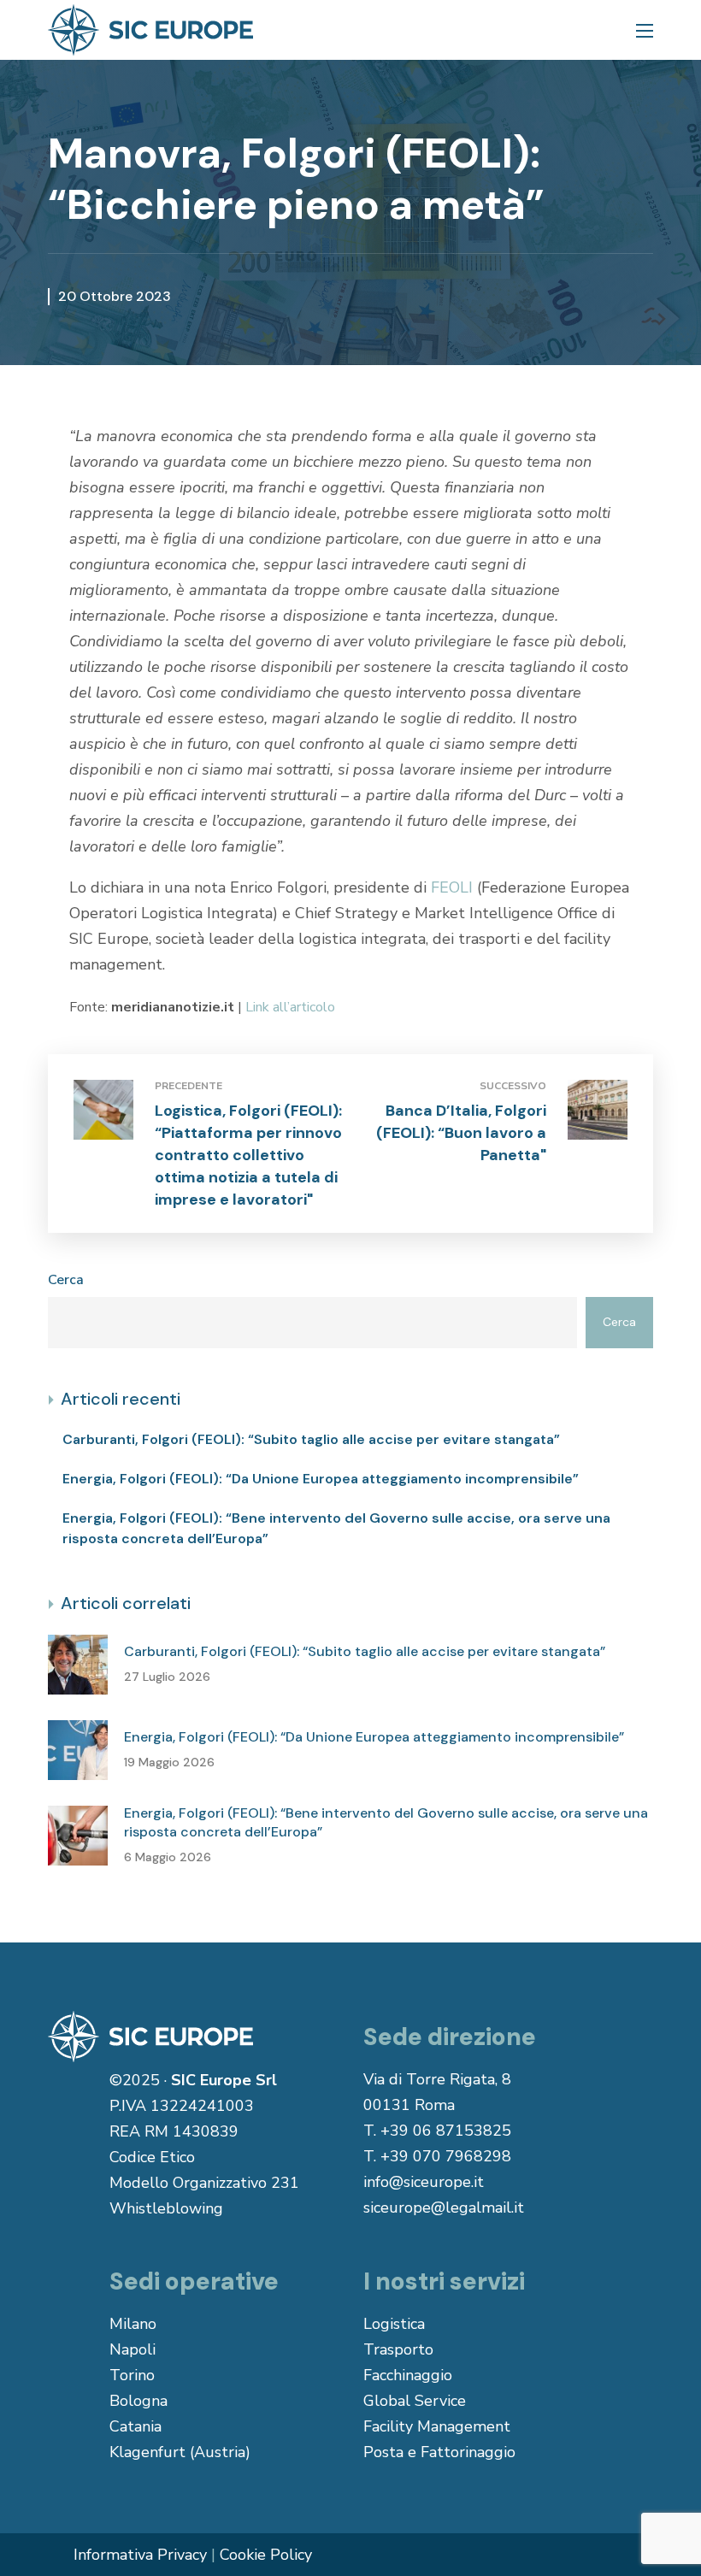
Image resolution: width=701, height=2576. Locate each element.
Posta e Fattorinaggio (439, 2452)
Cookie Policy (266, 2555)
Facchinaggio (408, 2375)
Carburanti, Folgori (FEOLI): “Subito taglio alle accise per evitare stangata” (311, 1439)
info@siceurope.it (424, 2182)
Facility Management (437, 2426)
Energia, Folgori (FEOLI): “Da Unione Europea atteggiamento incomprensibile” (321, 1479)
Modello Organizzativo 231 (204, 2183)
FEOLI (452, 887)
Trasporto (398, 2349)
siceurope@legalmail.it (444, 2208)
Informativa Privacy (140, 2555)
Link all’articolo (290, 1007)
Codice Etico (152, 2157)
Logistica (394, 2324)
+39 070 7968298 (446, 2156)
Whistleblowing (166, 2208)
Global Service (415, 2401)
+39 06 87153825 (446, 2131)
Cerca (66, 1280)
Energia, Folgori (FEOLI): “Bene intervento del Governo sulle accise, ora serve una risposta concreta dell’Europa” (336, 1528)
